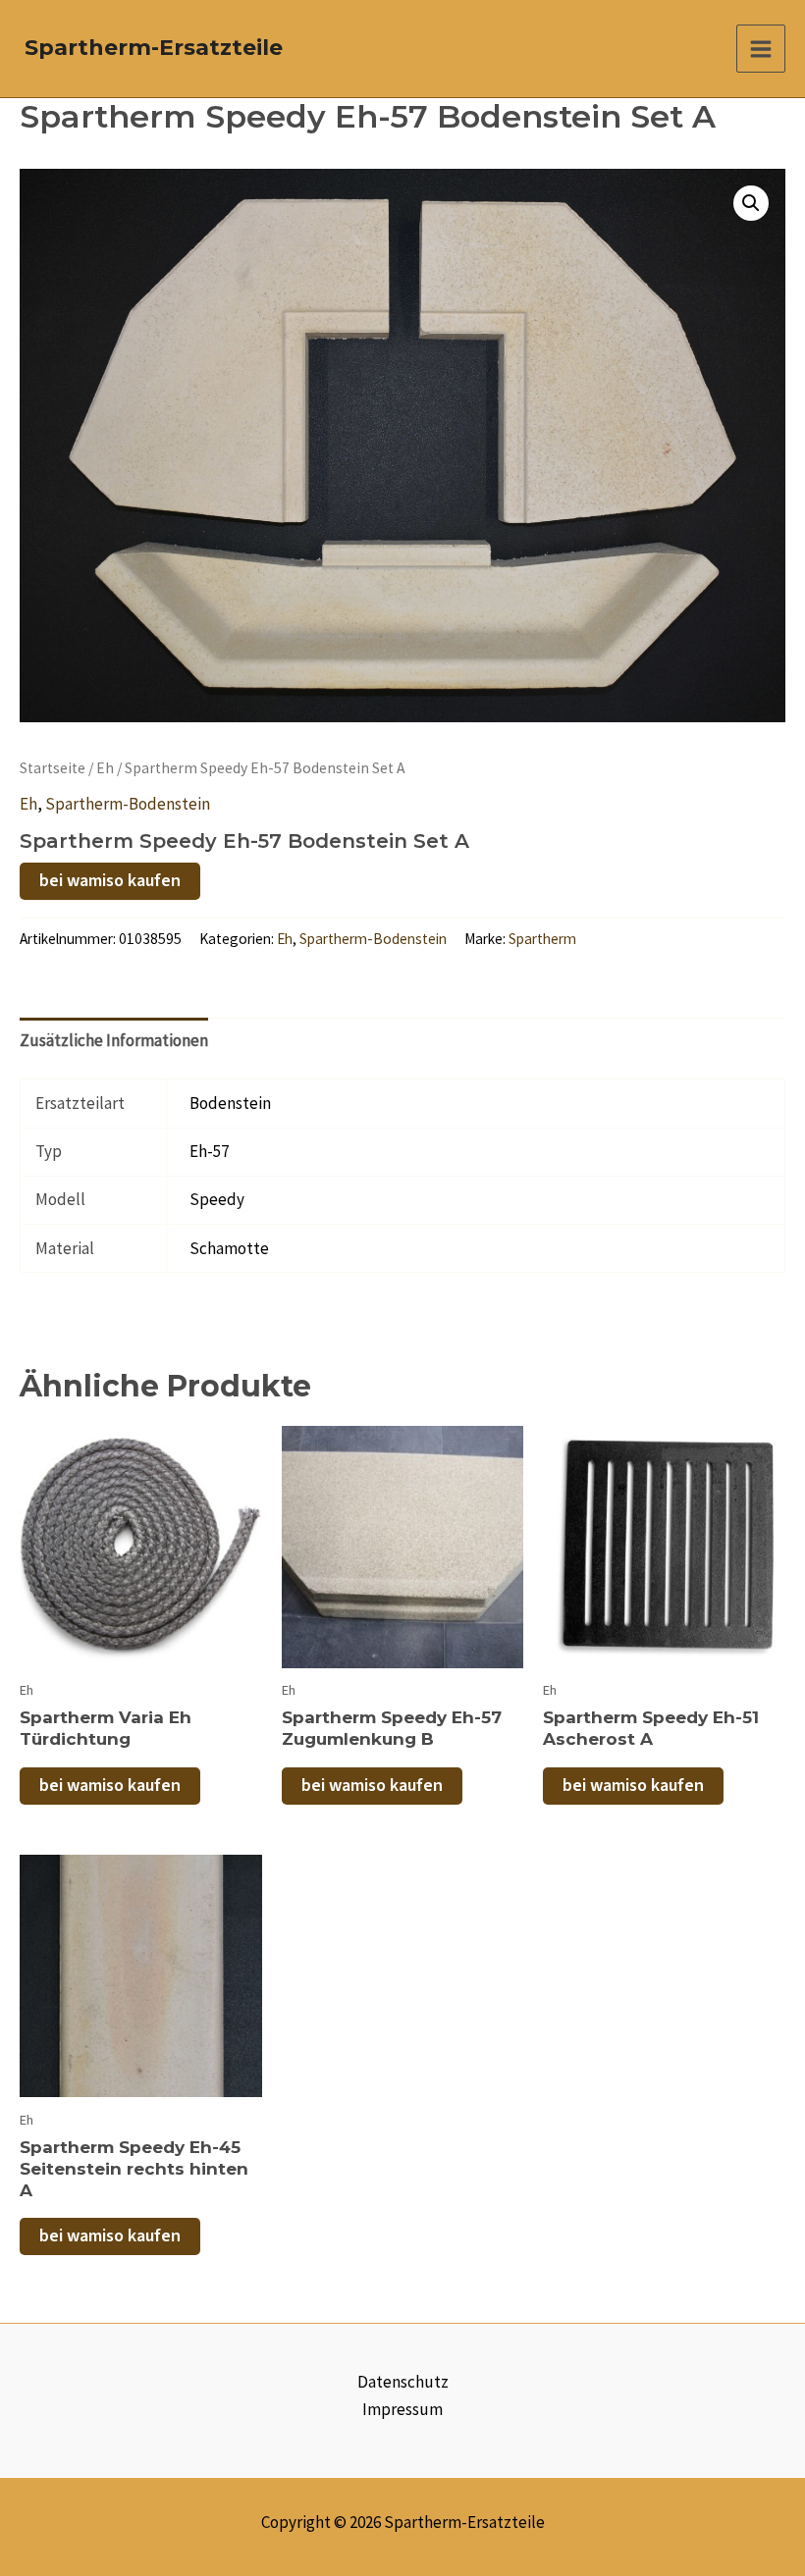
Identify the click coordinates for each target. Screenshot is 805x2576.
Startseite (53, 768)
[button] (751, 203)
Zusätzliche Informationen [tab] (114, 1040)
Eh (105, 768)
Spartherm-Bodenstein (128, 804)
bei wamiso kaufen (110, 881)
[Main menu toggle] (761, 49)
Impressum (402, 2409)
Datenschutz (403, 2382)
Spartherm (542, 939)
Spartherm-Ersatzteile (154, 48)
